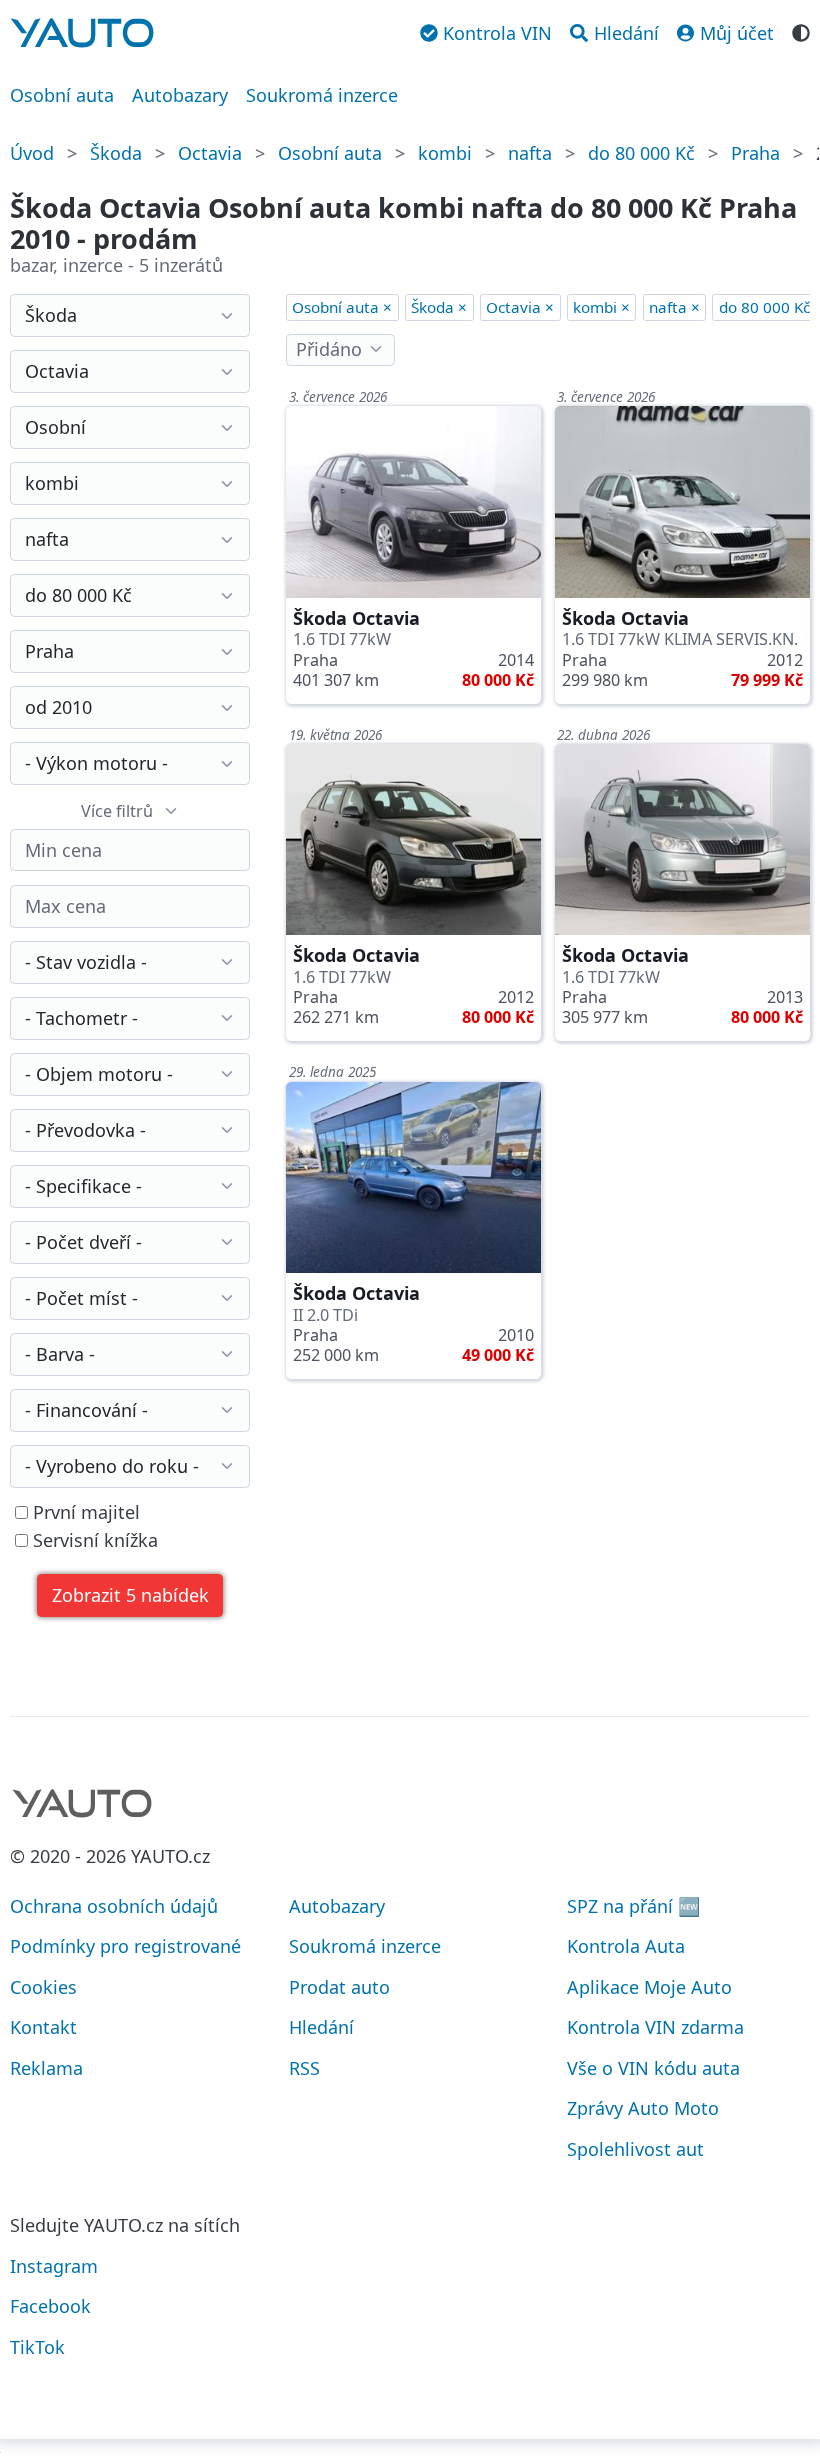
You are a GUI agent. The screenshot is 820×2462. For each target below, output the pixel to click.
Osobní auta (62, 95)
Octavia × (520, 307)
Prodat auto (339, 1987)
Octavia (210, 153)
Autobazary (180, 95)
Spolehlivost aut (635, 2149)
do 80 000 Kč (641, 153)
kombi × (601, 307)
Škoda (116, 153)
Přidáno (329, 349)
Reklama (46, 2068)
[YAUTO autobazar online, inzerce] (82, 33)
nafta (530, 153)
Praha (755, 153)
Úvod (32, 153)
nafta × (674, 307)
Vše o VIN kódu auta (653, 2068)
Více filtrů (117, 811)
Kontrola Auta (626, 1946)
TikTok (37, 2347)
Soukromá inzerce (322, 95)
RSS (304, 2068)
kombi (445, 153)
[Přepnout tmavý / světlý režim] (801, 31)
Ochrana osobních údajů (114, 1906)
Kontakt (43, 2027)
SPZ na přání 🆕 (633, 1906)
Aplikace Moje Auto (649, 1987)
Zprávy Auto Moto (643, 2108)
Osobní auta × (342, 307)
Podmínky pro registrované (125, 1946)
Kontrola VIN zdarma (655, 2027)
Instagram (54, 2266)
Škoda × (439, 307)
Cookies (43, 1987)
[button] (130, 1595)
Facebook (50, 2306)
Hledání (321, 2027)
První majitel (84, 1512)
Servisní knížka (93, 1540)
